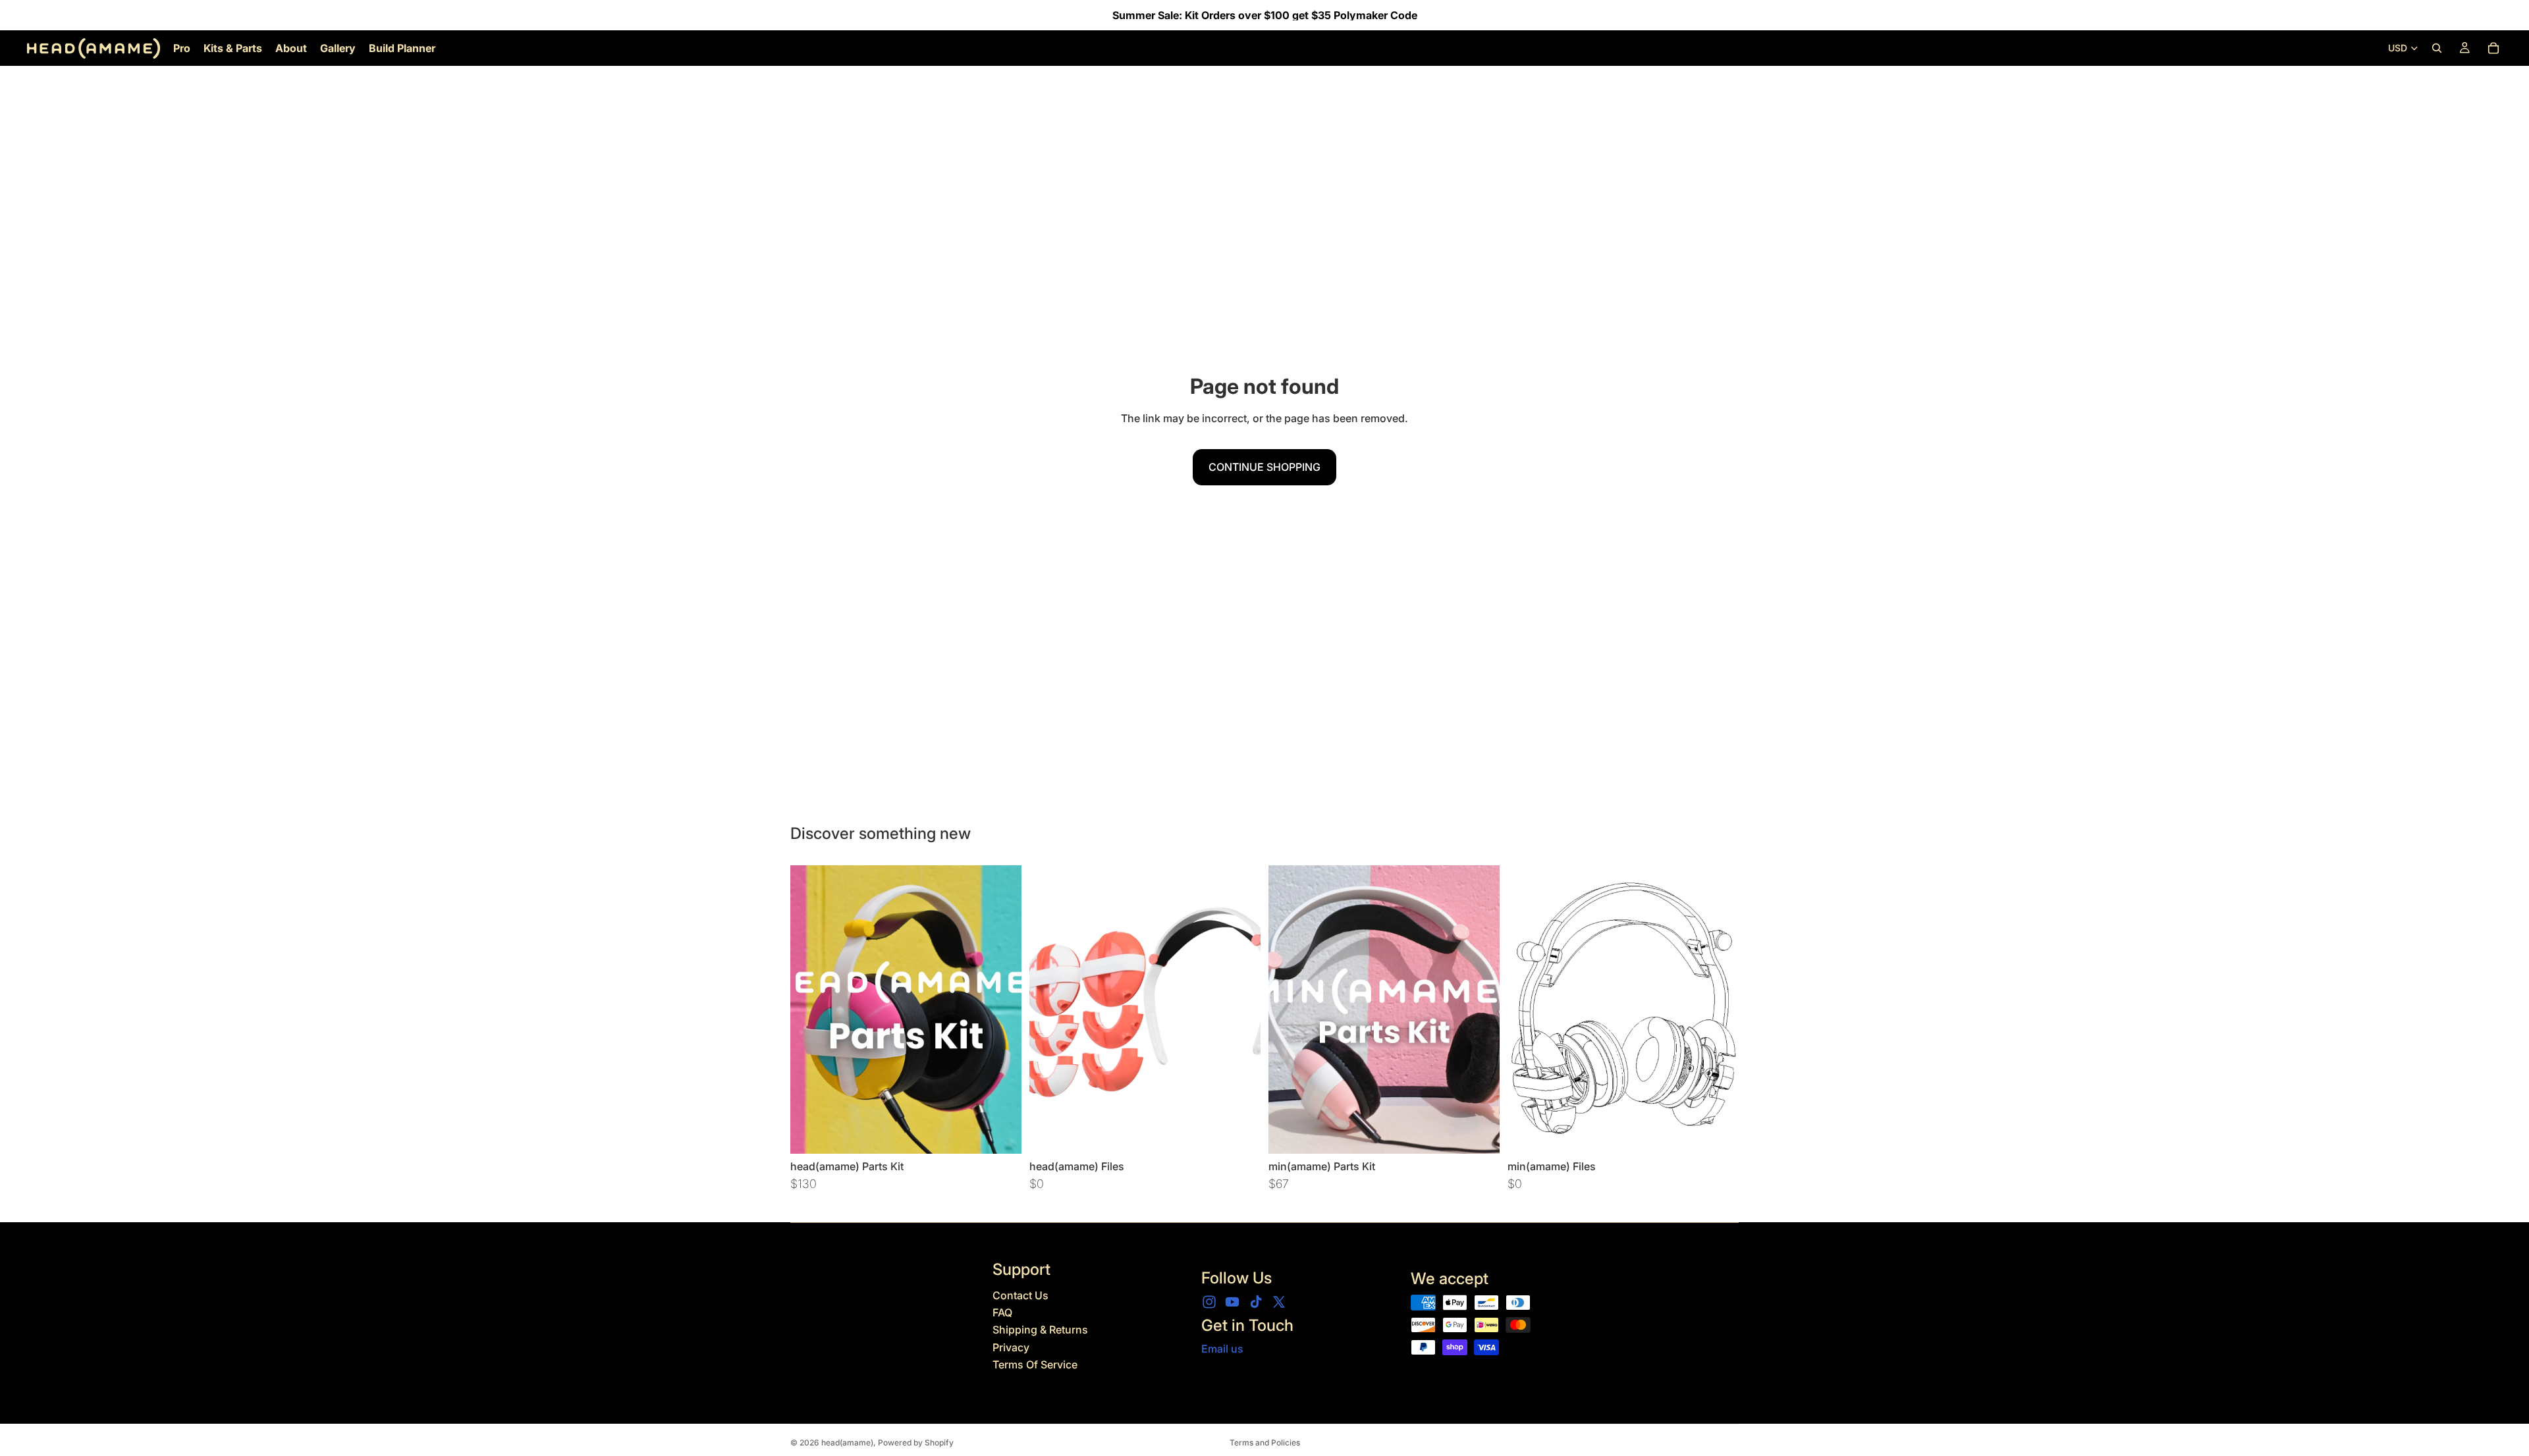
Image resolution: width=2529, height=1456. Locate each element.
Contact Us (1020, 1295)
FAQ (1002, 1312)
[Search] (2437, 48)
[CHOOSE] (1001, 1133)
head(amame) (847, 1443)
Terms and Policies (1265, 1443)
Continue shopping (1264, 467)
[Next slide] (1002, 1010)
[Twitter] (1279, 1302)
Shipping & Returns (1040, 1330)
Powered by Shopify (916, 1443)
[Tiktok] (1256, 1302)
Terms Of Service (1035, 1364)
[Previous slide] (810, 1010)
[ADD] (1240, 1133)
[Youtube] (1232, 1302)
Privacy (1011, 1347)
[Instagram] (1209, 1302)
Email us (1222, 1349)
